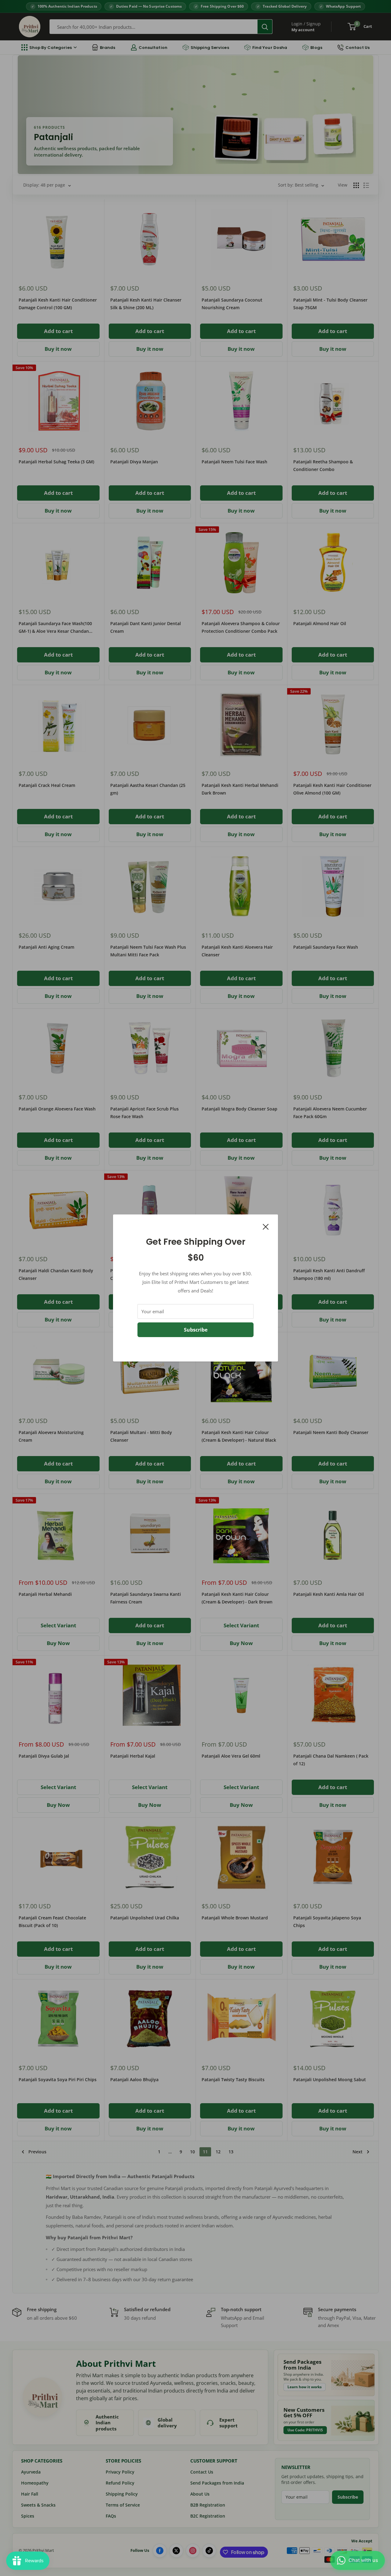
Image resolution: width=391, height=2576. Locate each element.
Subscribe (196, 1330)
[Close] (266, 1226)
